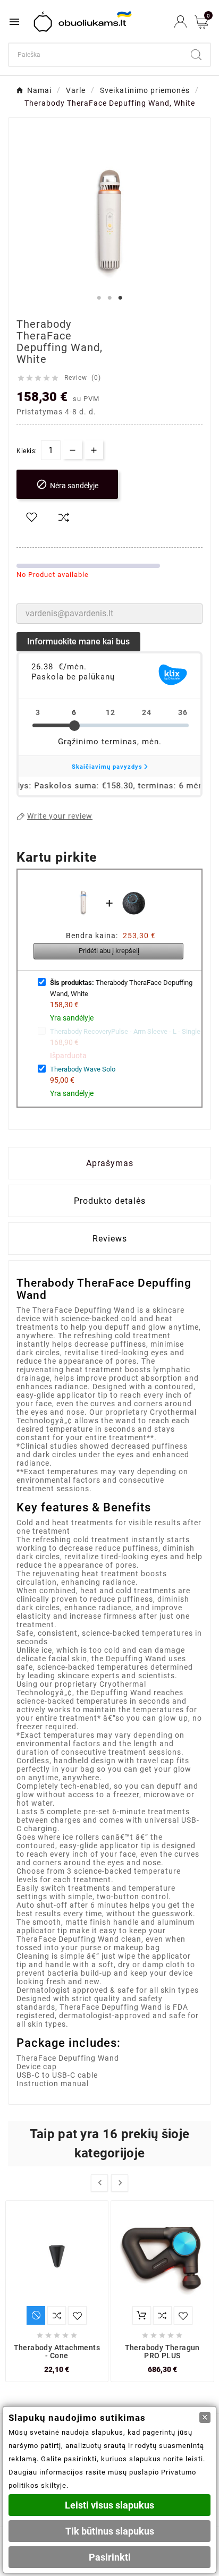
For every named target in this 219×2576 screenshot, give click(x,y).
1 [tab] (99, 298)
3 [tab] (120, 298)
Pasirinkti (110, 2557)
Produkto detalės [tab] (110, 1201)
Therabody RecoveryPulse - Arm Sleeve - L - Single (125, 1031)
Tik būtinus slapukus (110, 2531)
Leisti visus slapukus (109, 2505)
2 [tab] (109, 298)
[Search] (196, 55)
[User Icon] (180, 22)
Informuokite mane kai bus (78, 641)
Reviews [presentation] (110, 1239)
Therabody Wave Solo (83, 1069)
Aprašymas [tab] (110, 1163)
